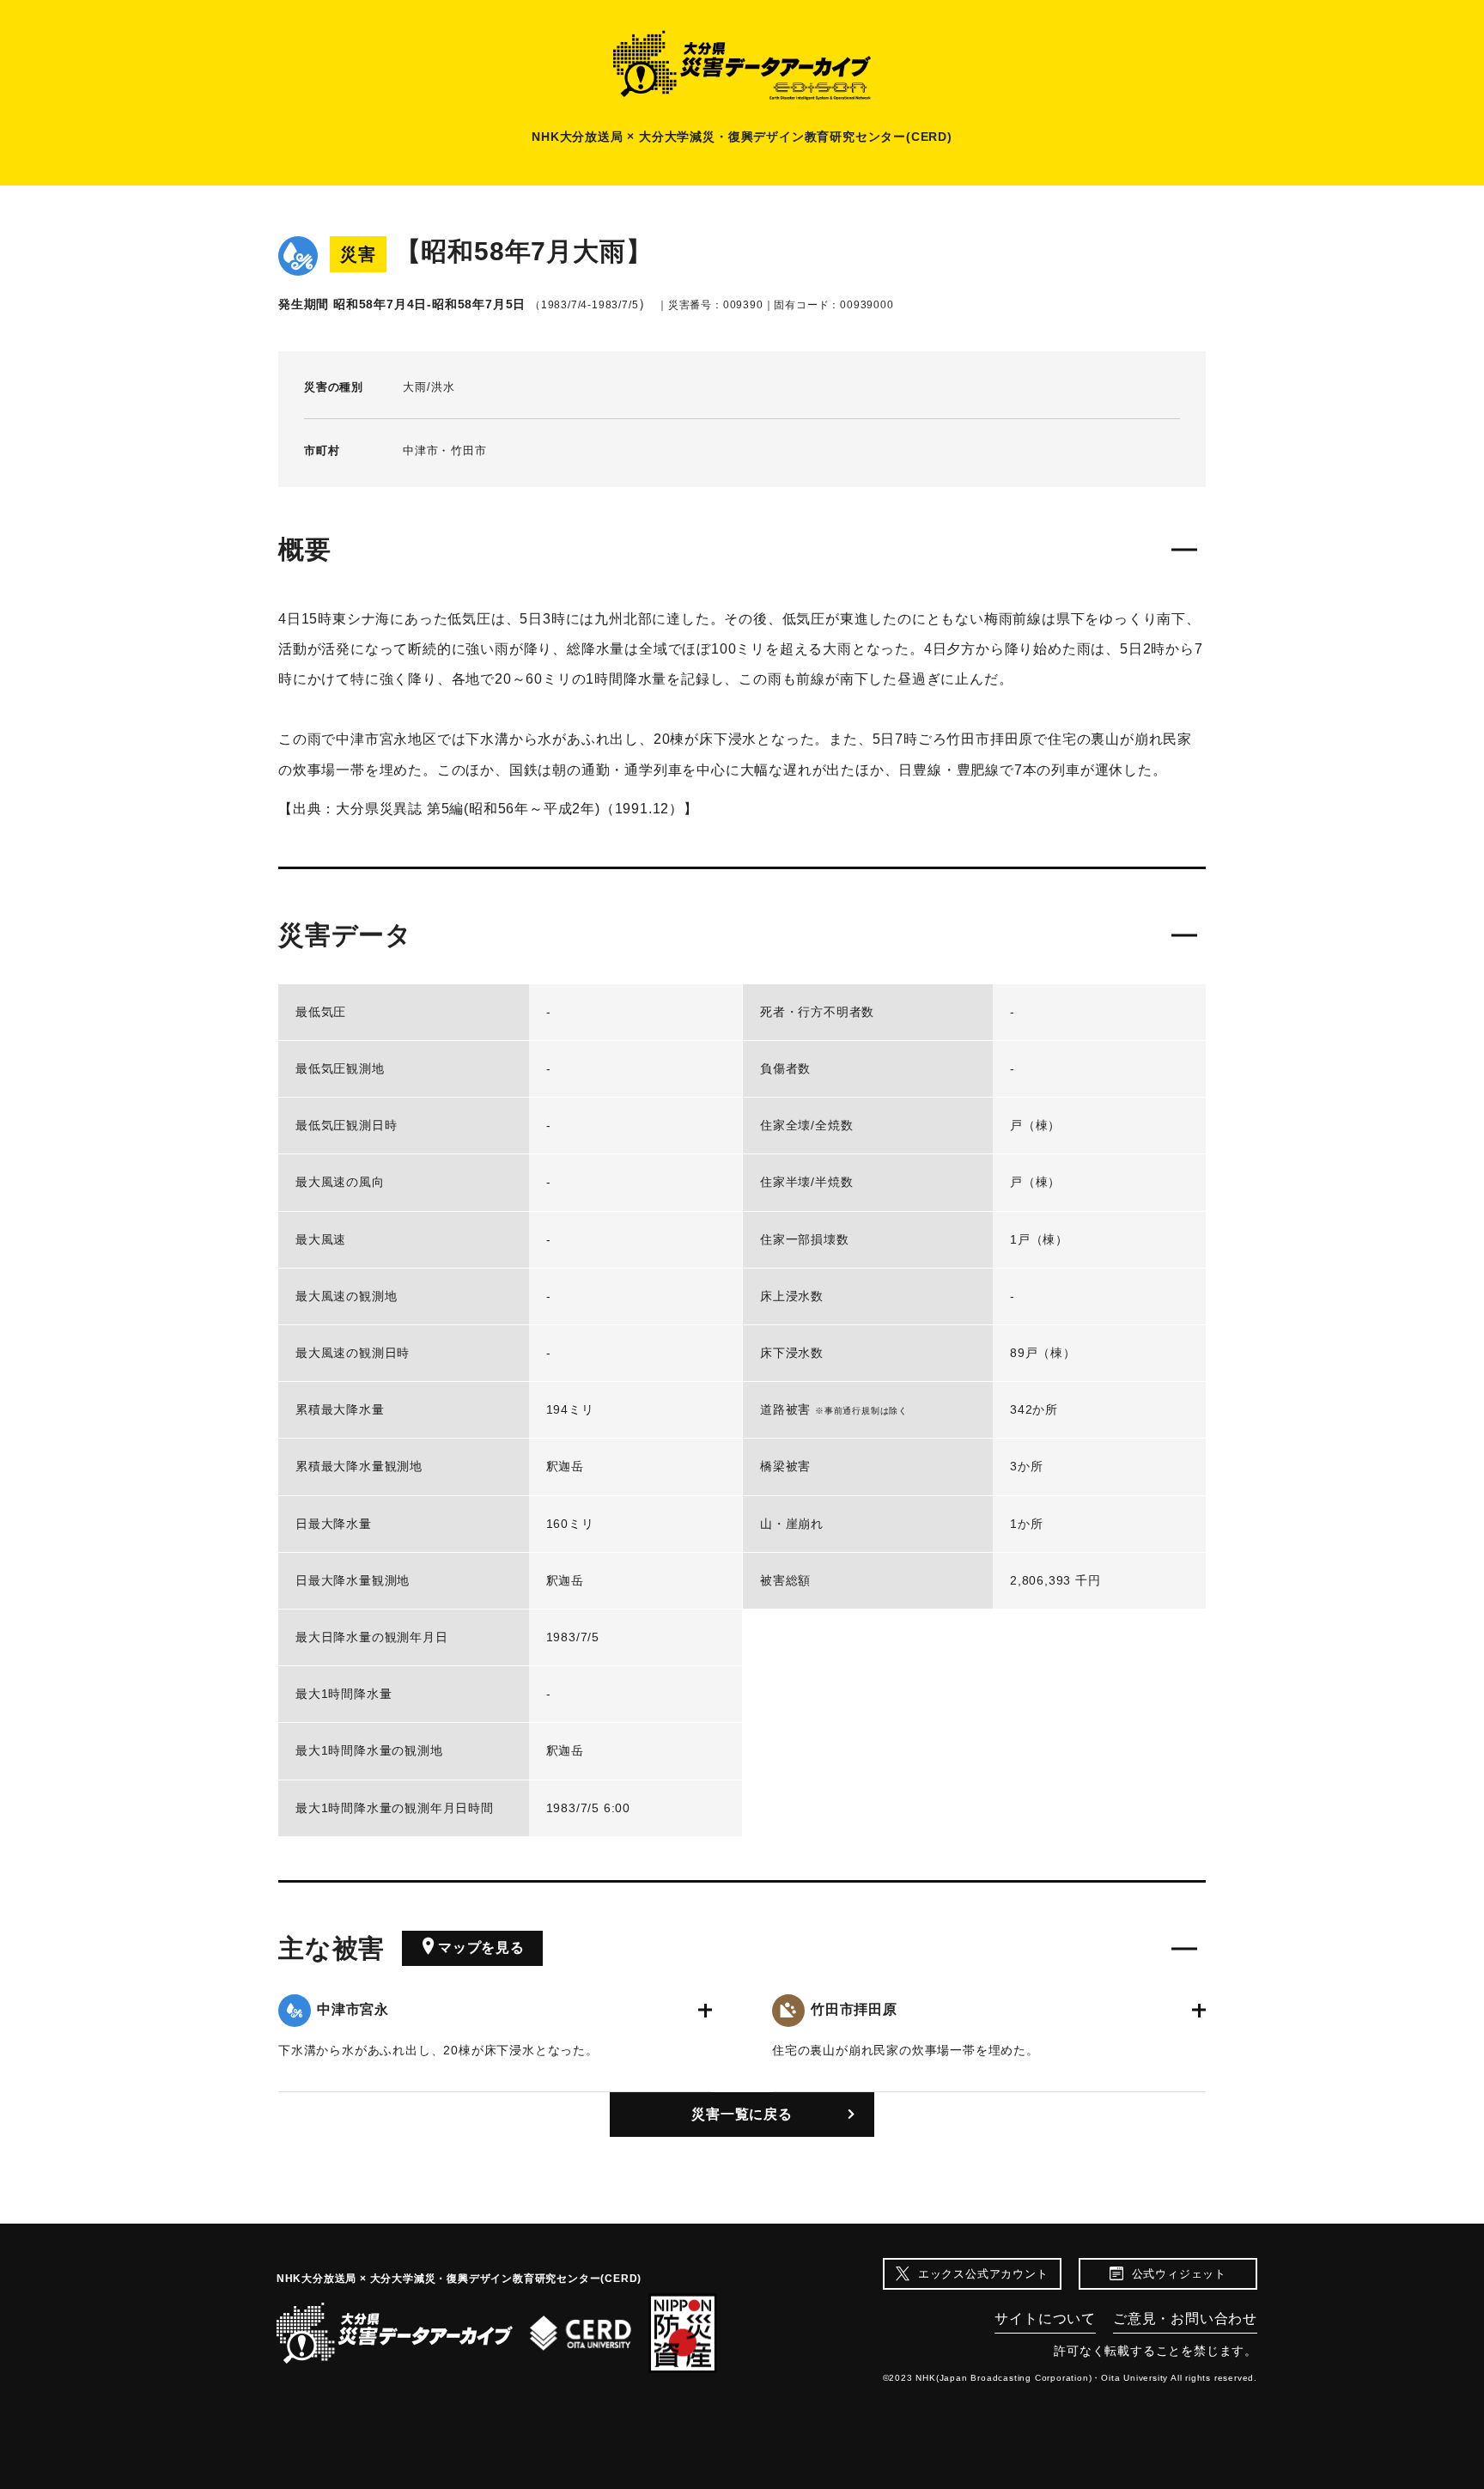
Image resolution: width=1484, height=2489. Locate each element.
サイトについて (1045, 2319)
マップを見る (481, 1947)
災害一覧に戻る (742, 2114)
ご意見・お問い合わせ (1185, 2319)
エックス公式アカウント (983, 2274)
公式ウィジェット (1179, 2274)
